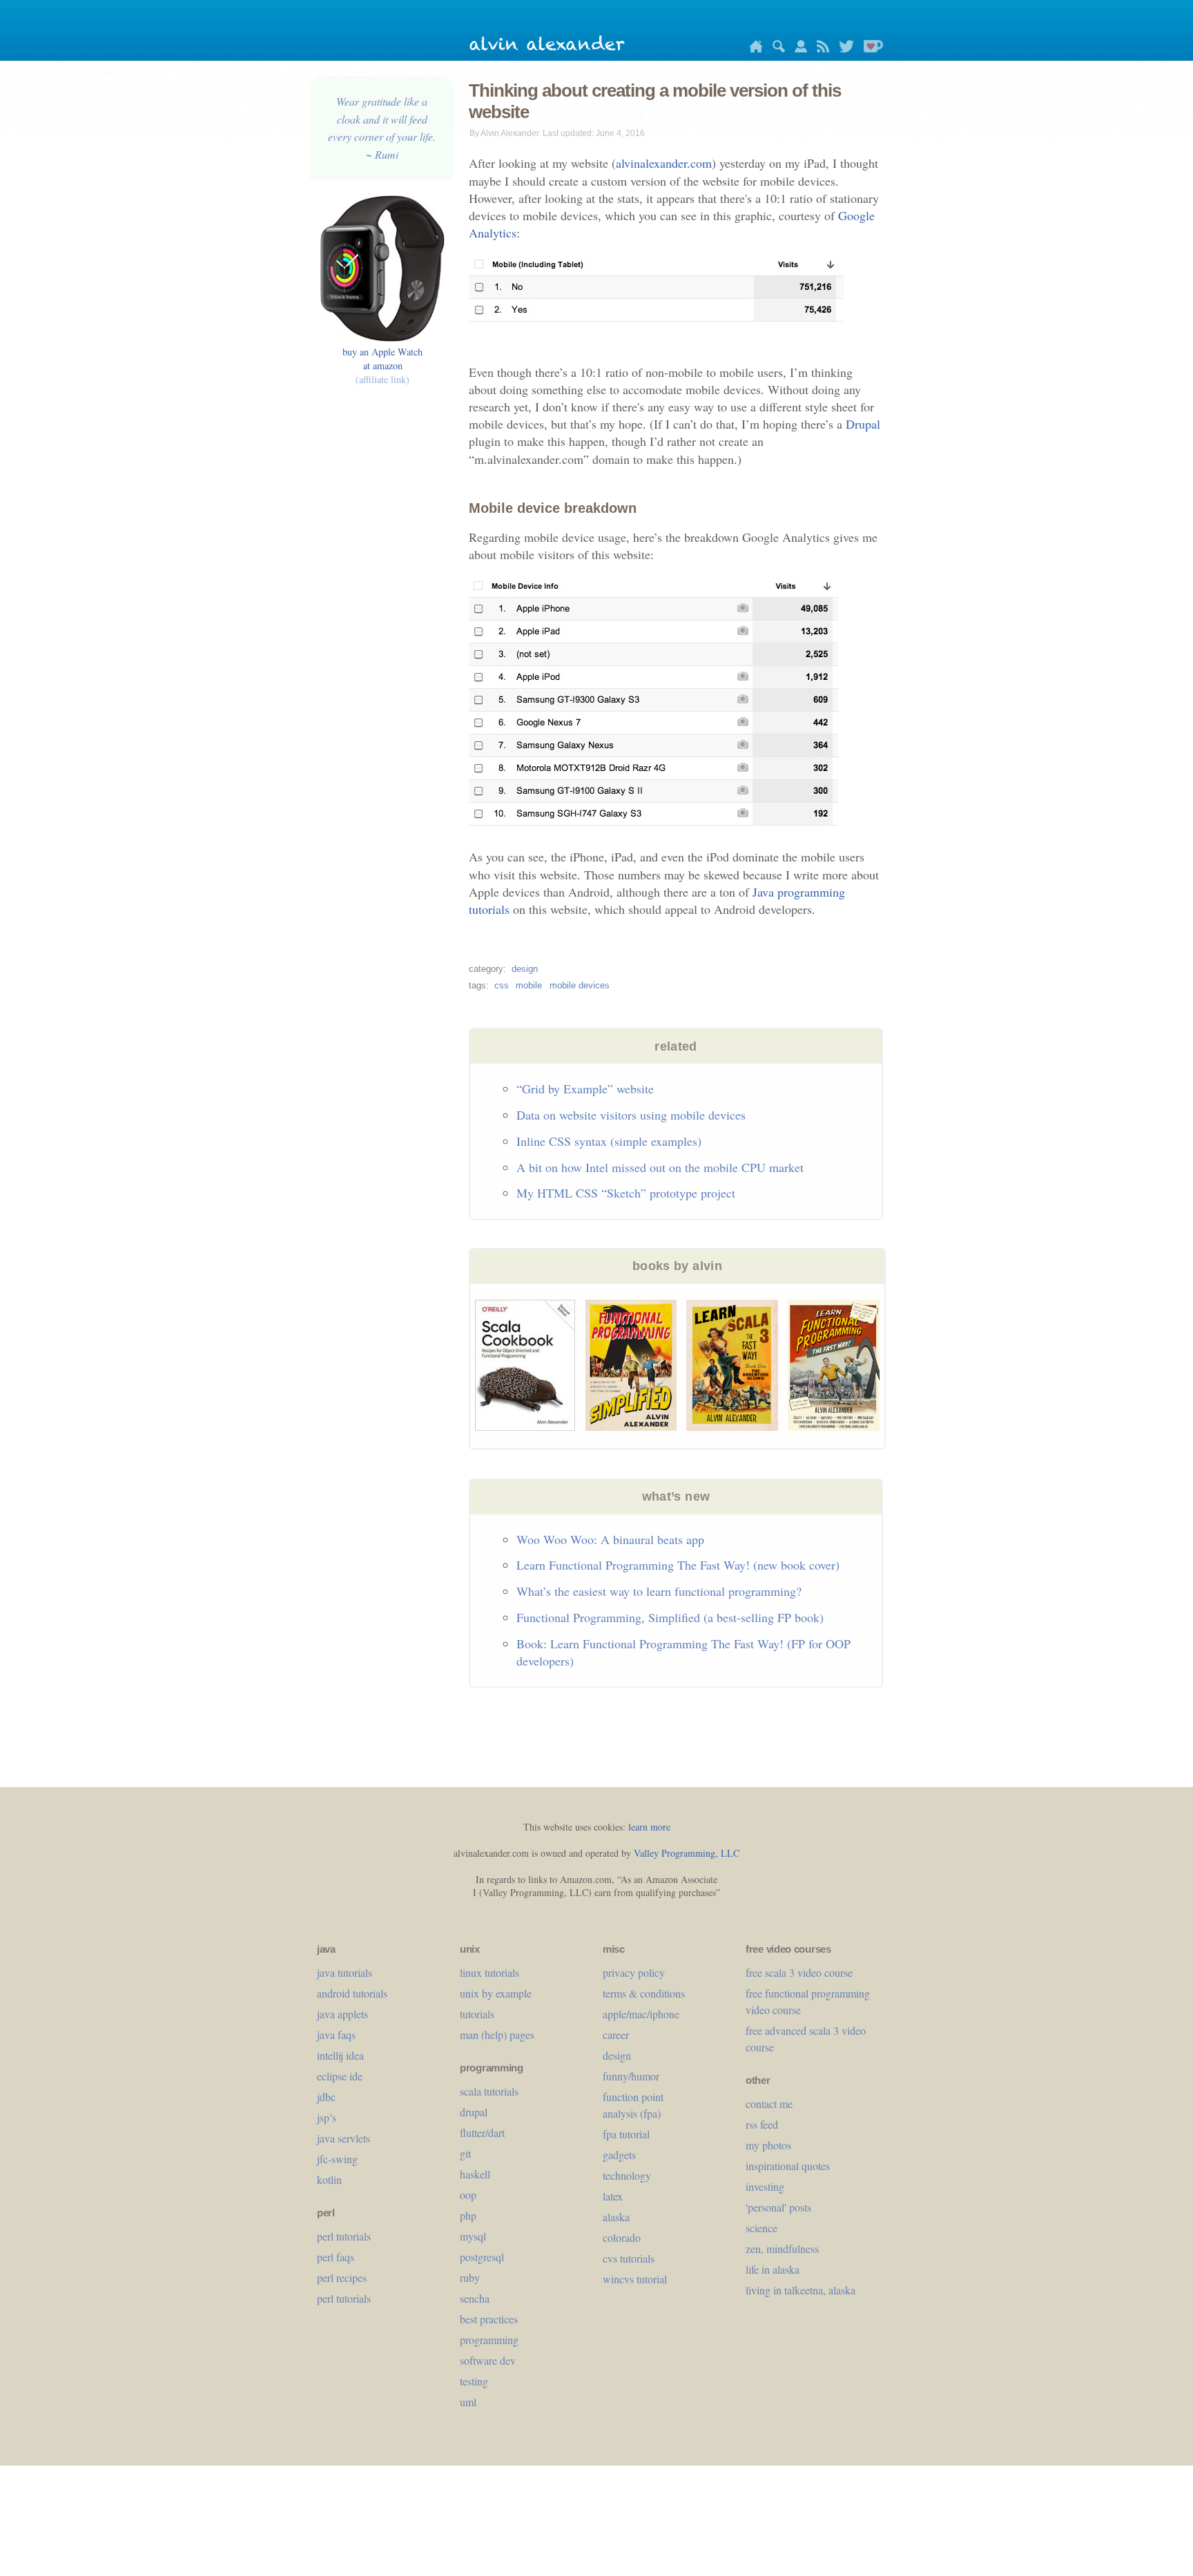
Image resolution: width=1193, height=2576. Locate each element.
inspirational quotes (788, 2166)
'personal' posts (778, 2207)
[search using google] (775, 49)
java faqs (336, 2035)
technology (627, 2175)
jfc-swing (337, 2159)
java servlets (343, 2138)
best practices (489, 2319)
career (616, 2035)
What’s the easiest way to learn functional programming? (659, 1591)
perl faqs (336, 2257)
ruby (470, 2277)
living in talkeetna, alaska (801, 2290)
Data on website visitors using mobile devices (631, 1115)
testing (474, 2381)
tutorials (477, 2014)
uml (468, 2402)
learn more (649, 1827)
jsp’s (327, 2117)
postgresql (482, 2257)
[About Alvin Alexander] (797, 49)
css (502, 985)
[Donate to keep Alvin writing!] (870, 49)
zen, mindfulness (782, 2248)
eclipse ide (340, 2076)
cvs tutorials (629, 2258)
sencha (475, 2298)
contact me (769, 2104)
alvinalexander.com (664, 163)
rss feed (762, 2124)
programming (489, 2340)
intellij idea (340, 2055)
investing (765, 2186)
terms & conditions (644, 1993)
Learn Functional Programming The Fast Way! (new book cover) (678, 1565)
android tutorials (352, 1993)
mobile (529, 985)
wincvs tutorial (635, 2279)
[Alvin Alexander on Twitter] (843, 49)
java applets (342, 2014)
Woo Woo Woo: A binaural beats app (610, 1539)
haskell (475, 2174)
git (465, 2153)
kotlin (329, 2179)
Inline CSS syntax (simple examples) (609, 1141)
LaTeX (613, 2196)
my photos (768, 2145)
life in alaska (773, 2269)
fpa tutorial (626, 2134)
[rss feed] (819, 49)
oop (468, 2195)
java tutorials (345, 1972)
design (525, 969)
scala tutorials (489, 2091)
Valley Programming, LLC (687, 1853)
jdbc (326, 2097)
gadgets (619, 2155)
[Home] (753, 49)
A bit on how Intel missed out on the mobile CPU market (660, 1167)
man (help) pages (497, 2035)
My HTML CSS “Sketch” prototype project (626, 1193)
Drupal (863, 424)
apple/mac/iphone (641, 2014)
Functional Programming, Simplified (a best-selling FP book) (670, 1617)
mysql (473, 2236)
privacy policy (634, 1972)
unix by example (496, 1993)
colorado (622, 2237)
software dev (488, 2360)
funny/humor (631, 2076)
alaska (616, 2217)
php (468, 2215)
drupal (474, 2112)
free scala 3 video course (799, 1972)
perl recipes (342, 2277)
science (762, 2228)
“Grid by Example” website (585, 1089)
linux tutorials (489, 1972)
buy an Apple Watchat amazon (382, 365)
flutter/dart (482, 2133)
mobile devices (580, 985)
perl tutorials (344, 2236)
